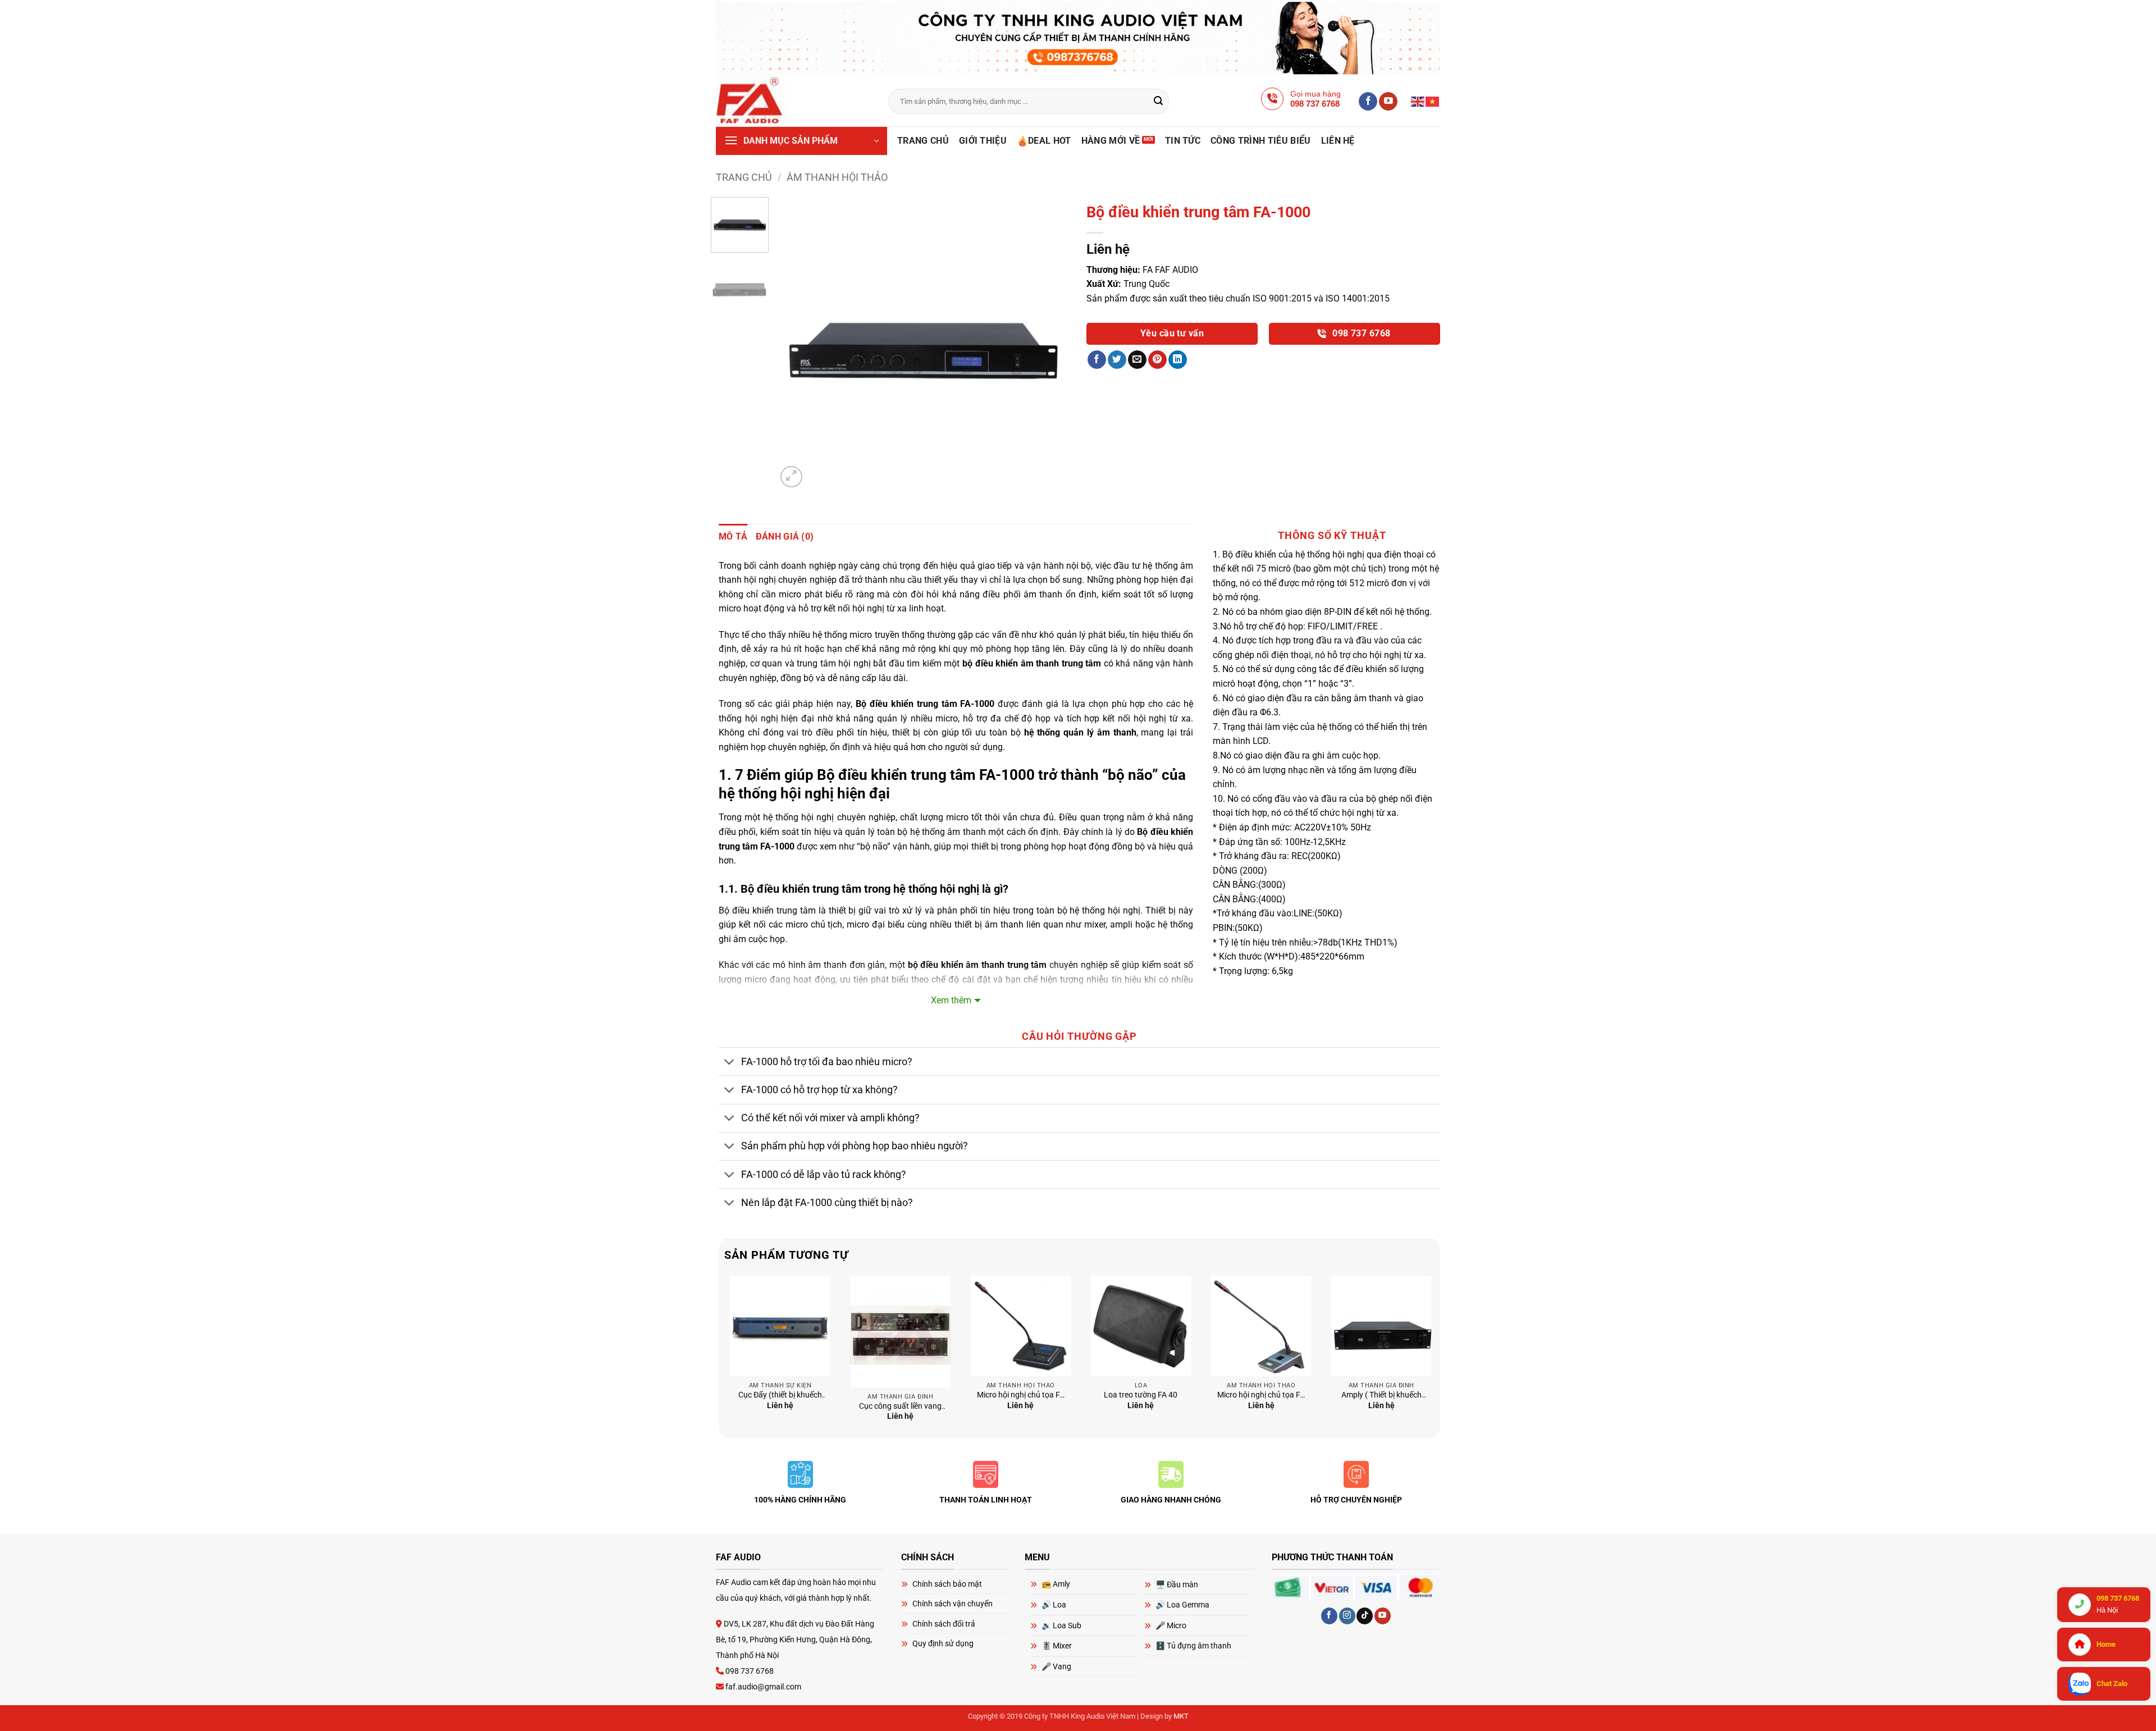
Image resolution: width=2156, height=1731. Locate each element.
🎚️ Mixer (1057, 1646)
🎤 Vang (1056, 1666)
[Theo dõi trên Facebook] (1368, 102)
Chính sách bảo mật (947, 1584)
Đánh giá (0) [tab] (785, 536)
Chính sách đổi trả (944, 1624)
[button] (801, 141)
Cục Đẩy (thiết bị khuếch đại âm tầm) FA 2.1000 (780, 1396)
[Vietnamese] (1433, 101)
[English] (1418, 101)
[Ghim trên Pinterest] (1157, 360)
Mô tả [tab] (733, 536)
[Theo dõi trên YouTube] (1388, 102)
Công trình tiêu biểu (1260, 141)
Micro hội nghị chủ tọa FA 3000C (1261, 1396)
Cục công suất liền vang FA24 (900, 1407)
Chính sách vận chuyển (953, 1604)
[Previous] (797, 344)
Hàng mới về (1111, 141)
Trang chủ (923, 141)
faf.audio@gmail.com (762, 1687)
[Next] (1050, 344)
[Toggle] (730, 1063)
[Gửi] (1159, 102)
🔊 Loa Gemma (1182, 1605)
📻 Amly (1056, 1584)
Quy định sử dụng (943, 1643)
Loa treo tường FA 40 (1141, 1395)
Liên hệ (1338, 141)
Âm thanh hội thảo (837, 177)
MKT (1181, 1716)
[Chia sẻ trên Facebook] (1097, 360)
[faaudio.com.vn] (794, 101)
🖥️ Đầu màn (1177, 1584)
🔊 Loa (1054, 1605)
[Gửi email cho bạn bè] (1137, 360)
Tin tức (1183, 141)
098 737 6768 (1360, 334)
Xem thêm (951, 1000)
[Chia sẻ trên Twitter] (1117, 360)
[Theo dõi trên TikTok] (1365, 1616)
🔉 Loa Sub (1061, 1625)
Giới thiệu (983, 141)
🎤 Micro (1171, 1625)
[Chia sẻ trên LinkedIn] (1178, 360)
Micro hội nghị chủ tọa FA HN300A (1021, 1396)
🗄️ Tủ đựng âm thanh (1193, 1646)
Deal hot (1050, 141)
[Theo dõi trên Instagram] (1347, 1616)
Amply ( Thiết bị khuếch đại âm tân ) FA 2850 (1381, 1396)
